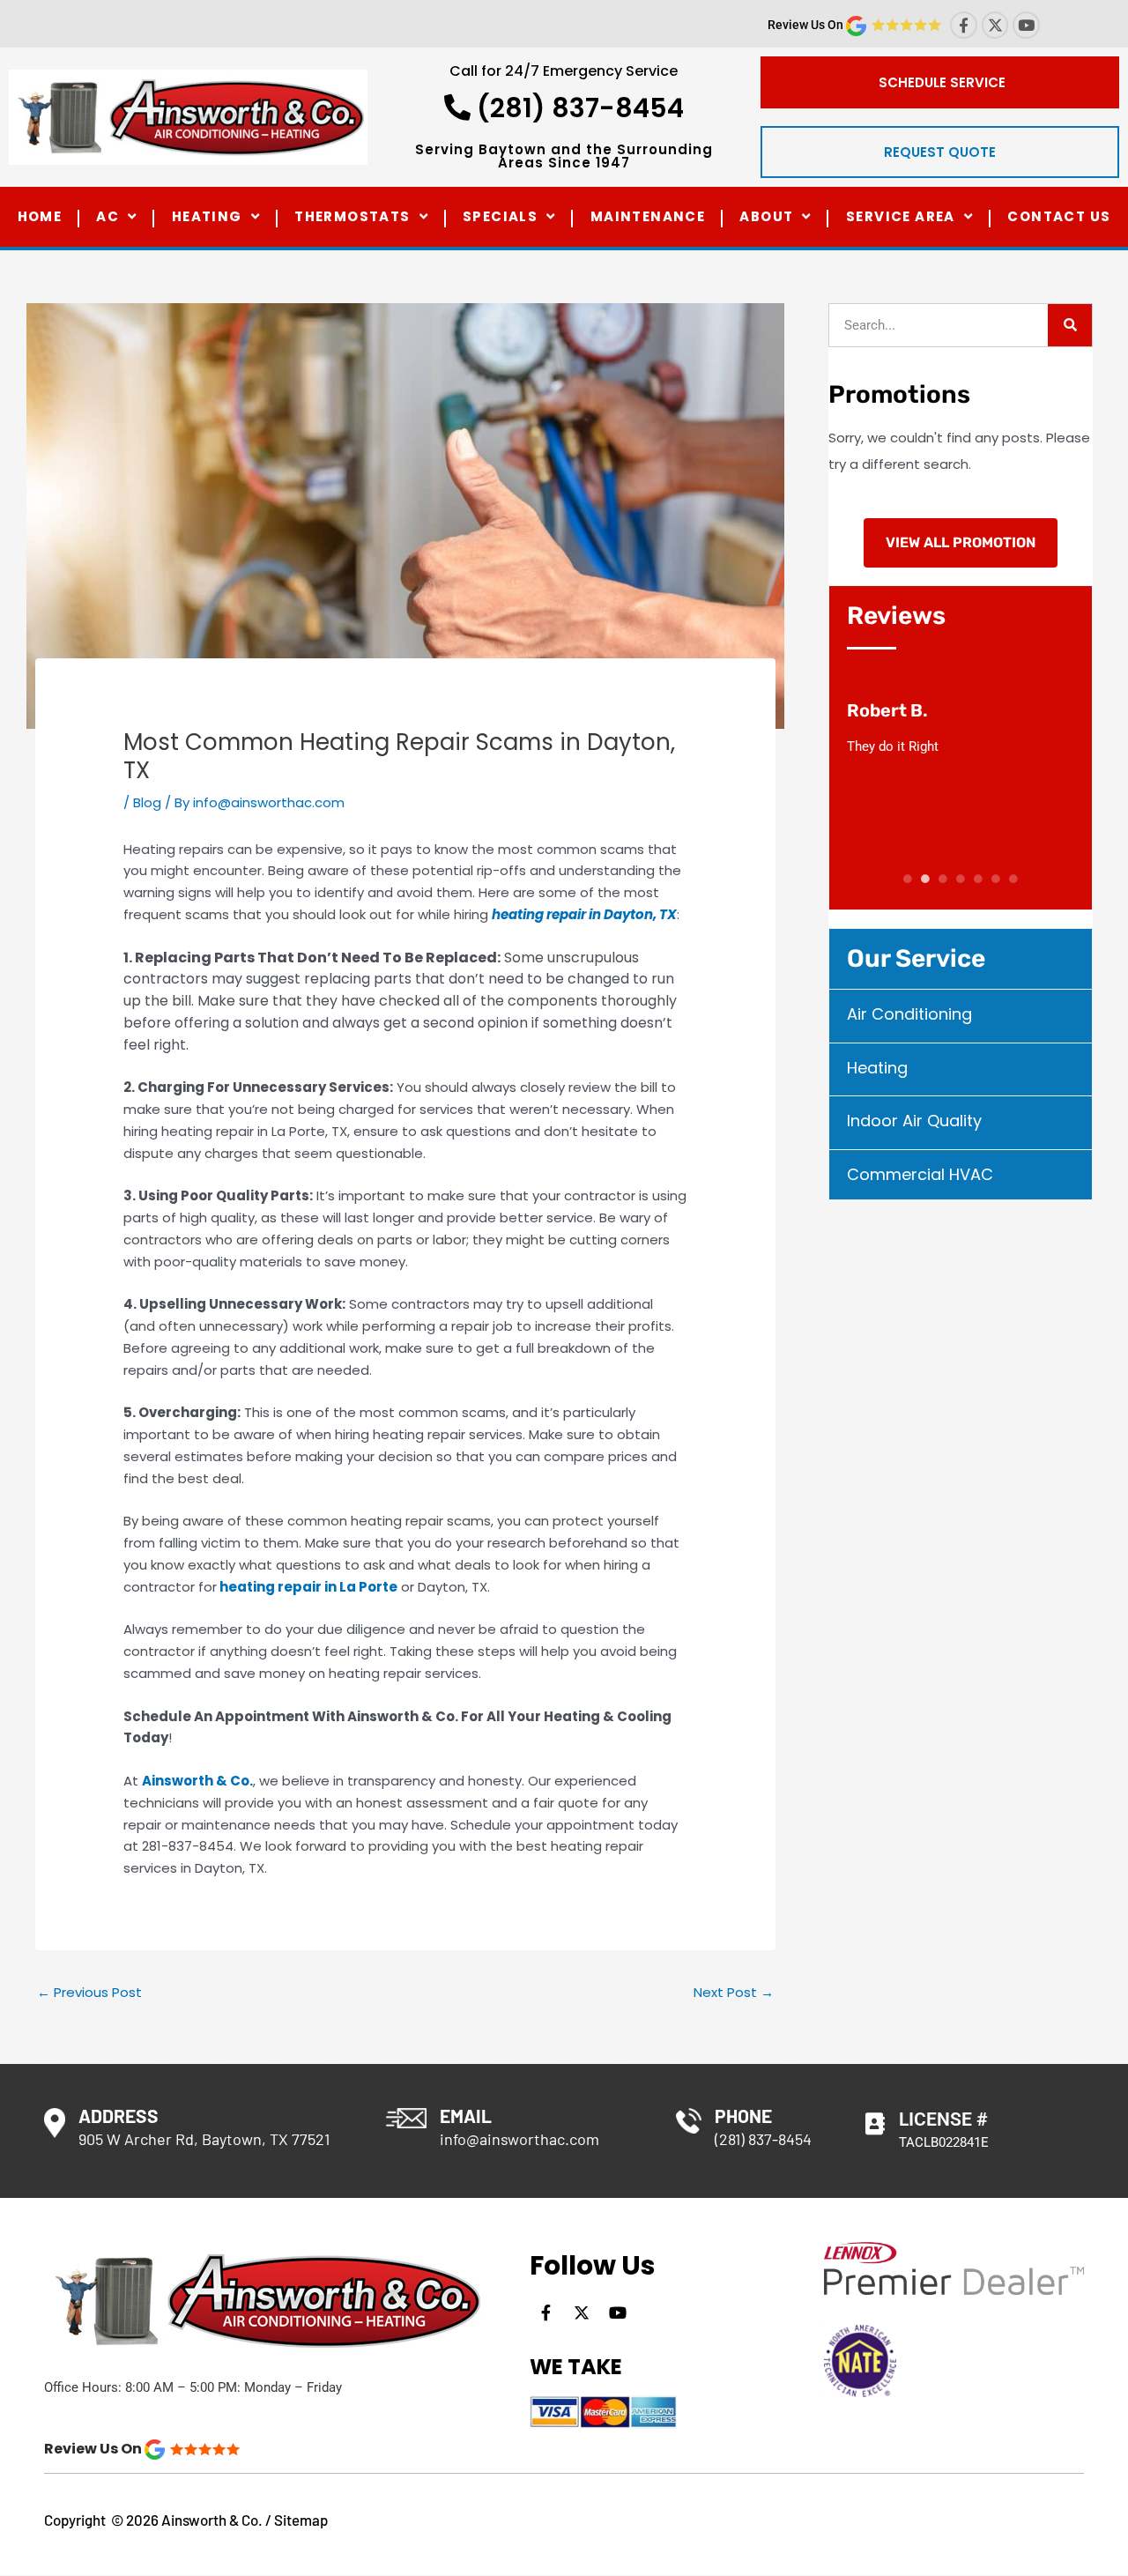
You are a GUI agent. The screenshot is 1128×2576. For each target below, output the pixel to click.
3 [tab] (943, 879)
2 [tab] (925, 879)
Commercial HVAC (920, 1174)
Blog (147, 802)
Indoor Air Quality (914, 1121)
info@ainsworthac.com (519, 2139)
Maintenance (648, 216)
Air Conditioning (909, 1014)
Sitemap (301, 2520)
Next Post (734, 1992)
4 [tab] (961, 879)
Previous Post (89, 1992)
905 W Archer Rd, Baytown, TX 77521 (204, 2139)
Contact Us (1059, 216)
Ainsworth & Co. (197, 1781)
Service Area (901, 216)
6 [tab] (996, 879)
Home (40, 216)
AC (108, 216)
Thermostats (352, 216)
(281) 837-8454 (577, 108)
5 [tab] (978, 879)
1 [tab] (908, 879)
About (766, 216)
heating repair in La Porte (308, 1587)
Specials (500, 216)
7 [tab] (1014, 879)
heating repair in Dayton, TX (584, 914)
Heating (207, 216)
